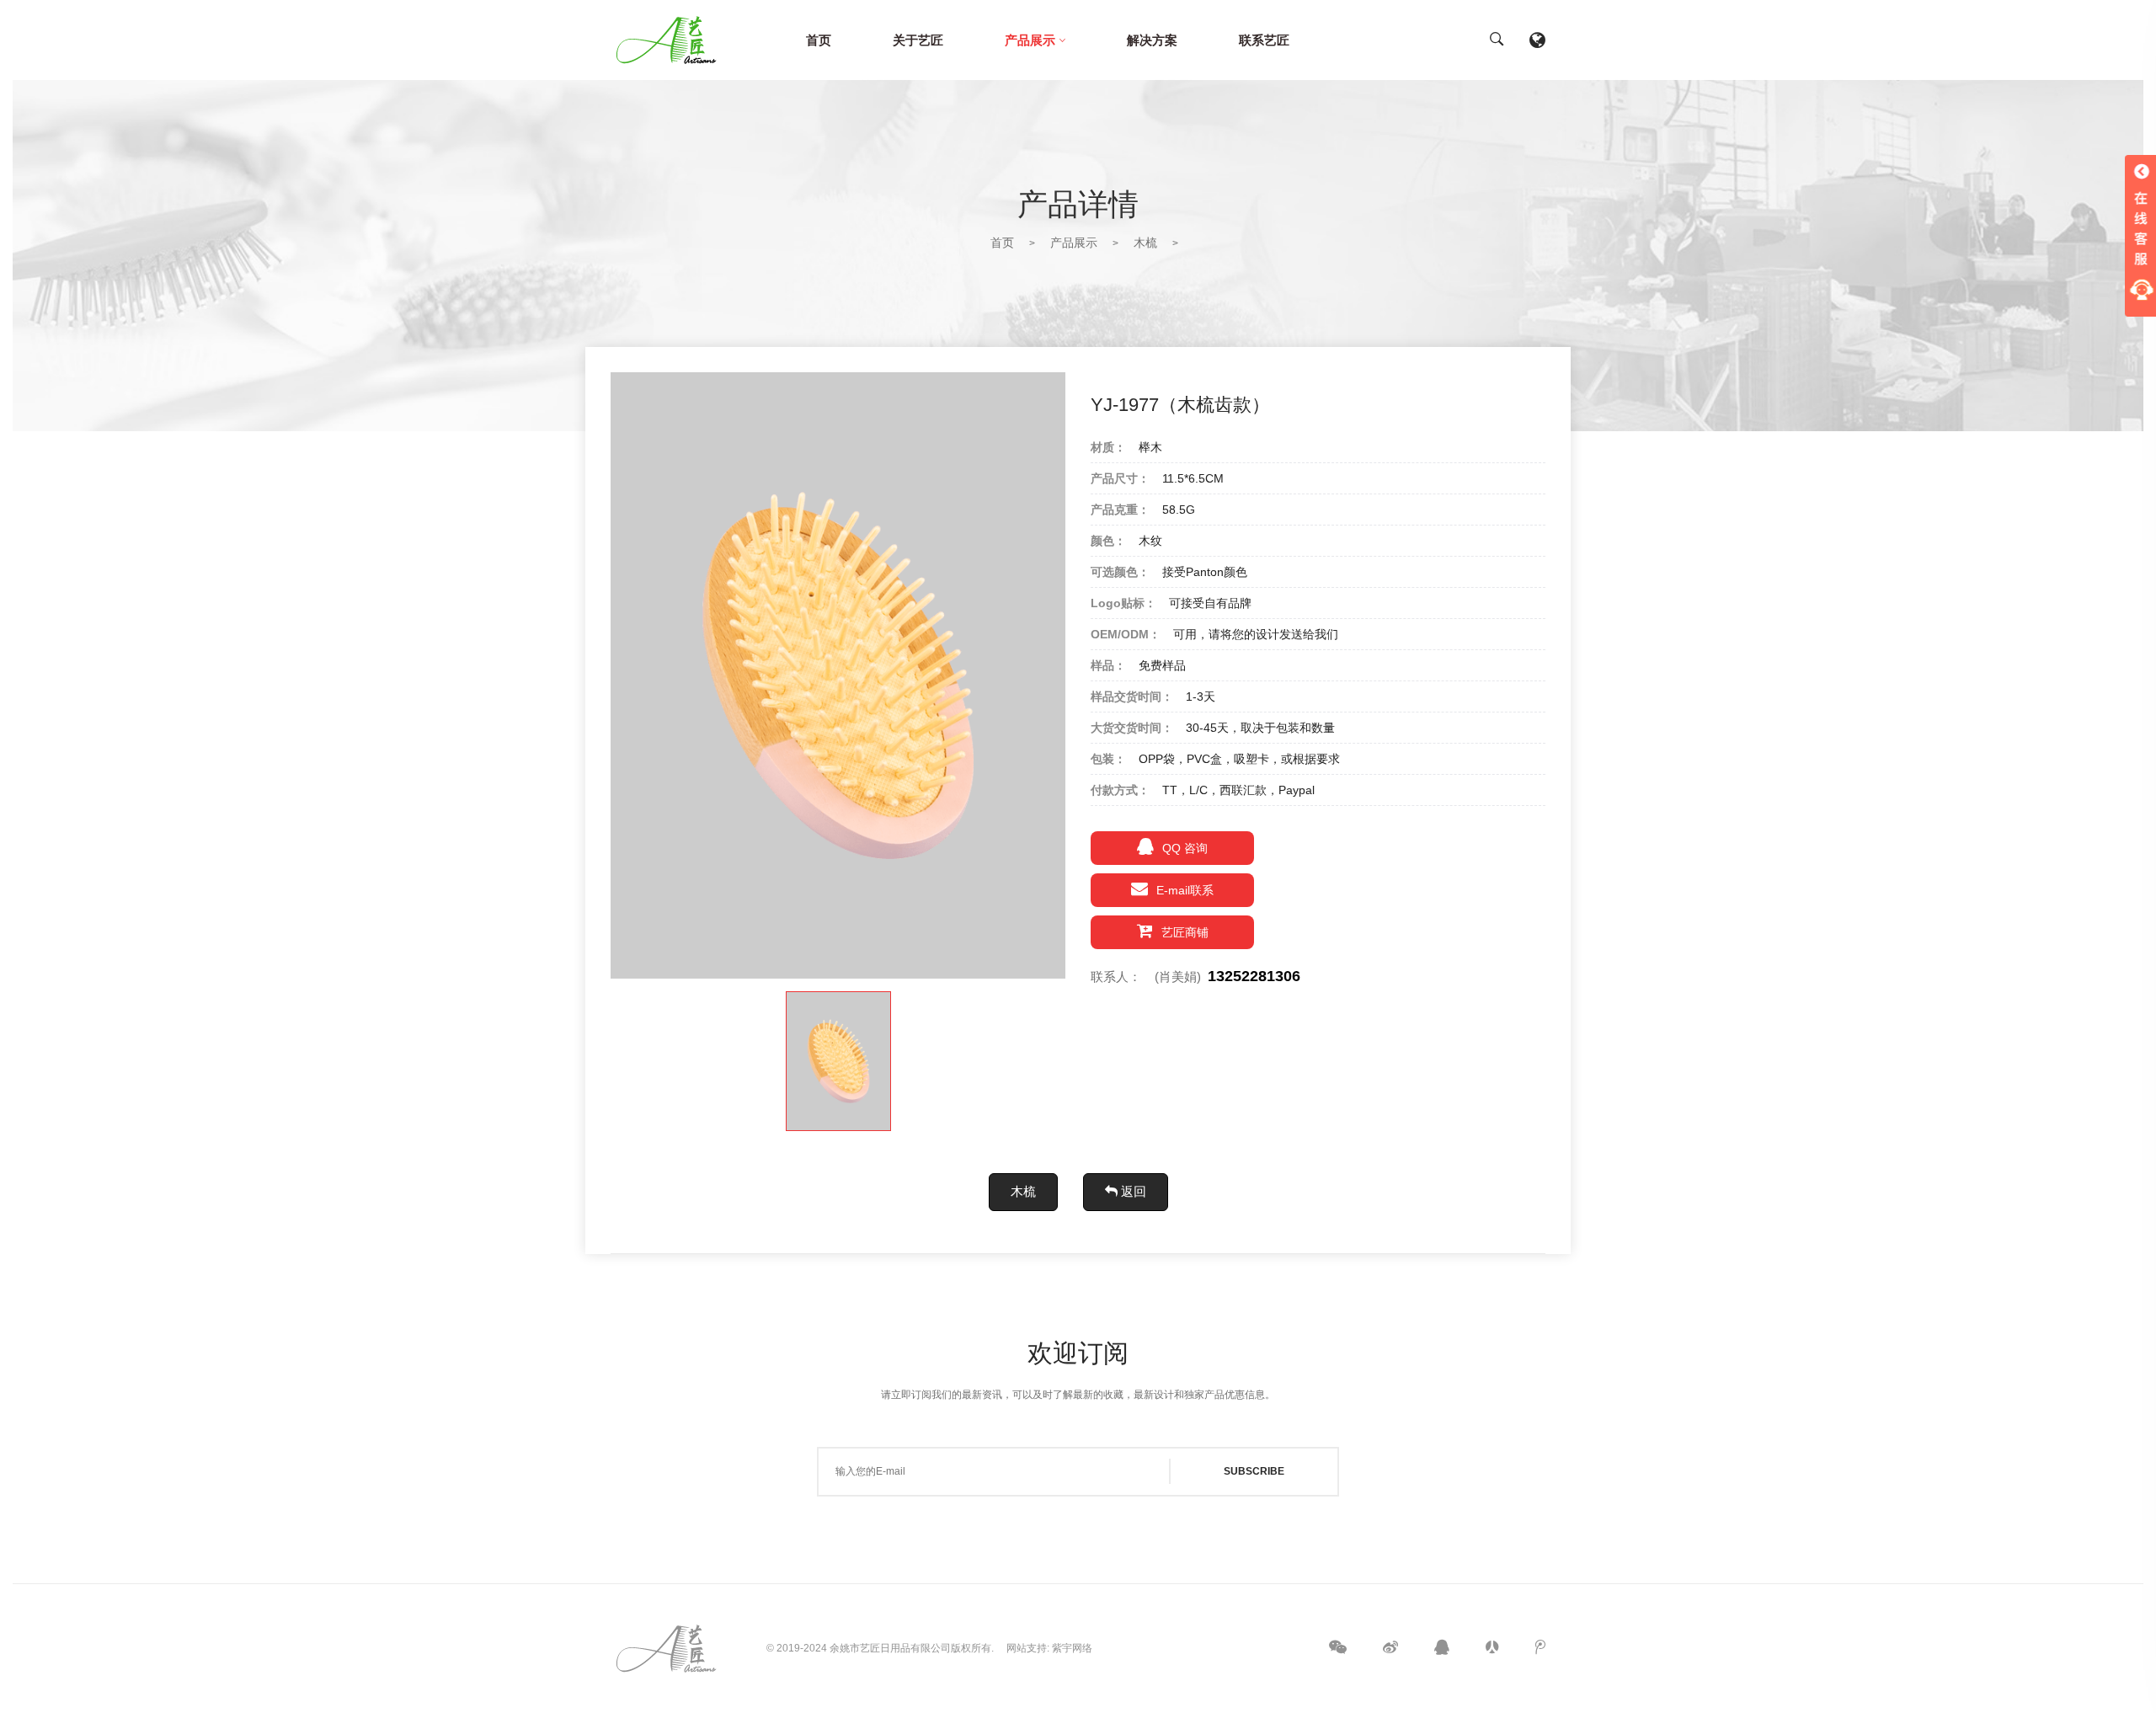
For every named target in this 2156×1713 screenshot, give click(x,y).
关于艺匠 (918, 40)
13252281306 (1254, 976)
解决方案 (1152, 40)
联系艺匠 (1264, 40)
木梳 (1145, 243)
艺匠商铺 (1185, 932)
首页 (819, 40)
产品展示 (1030, 40)
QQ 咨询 (1185, 848)
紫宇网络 (1072, 1648)
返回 (1132, 1191)
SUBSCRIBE (1254, 1471)
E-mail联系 (1185, 890)
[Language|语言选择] (1537, 40)
